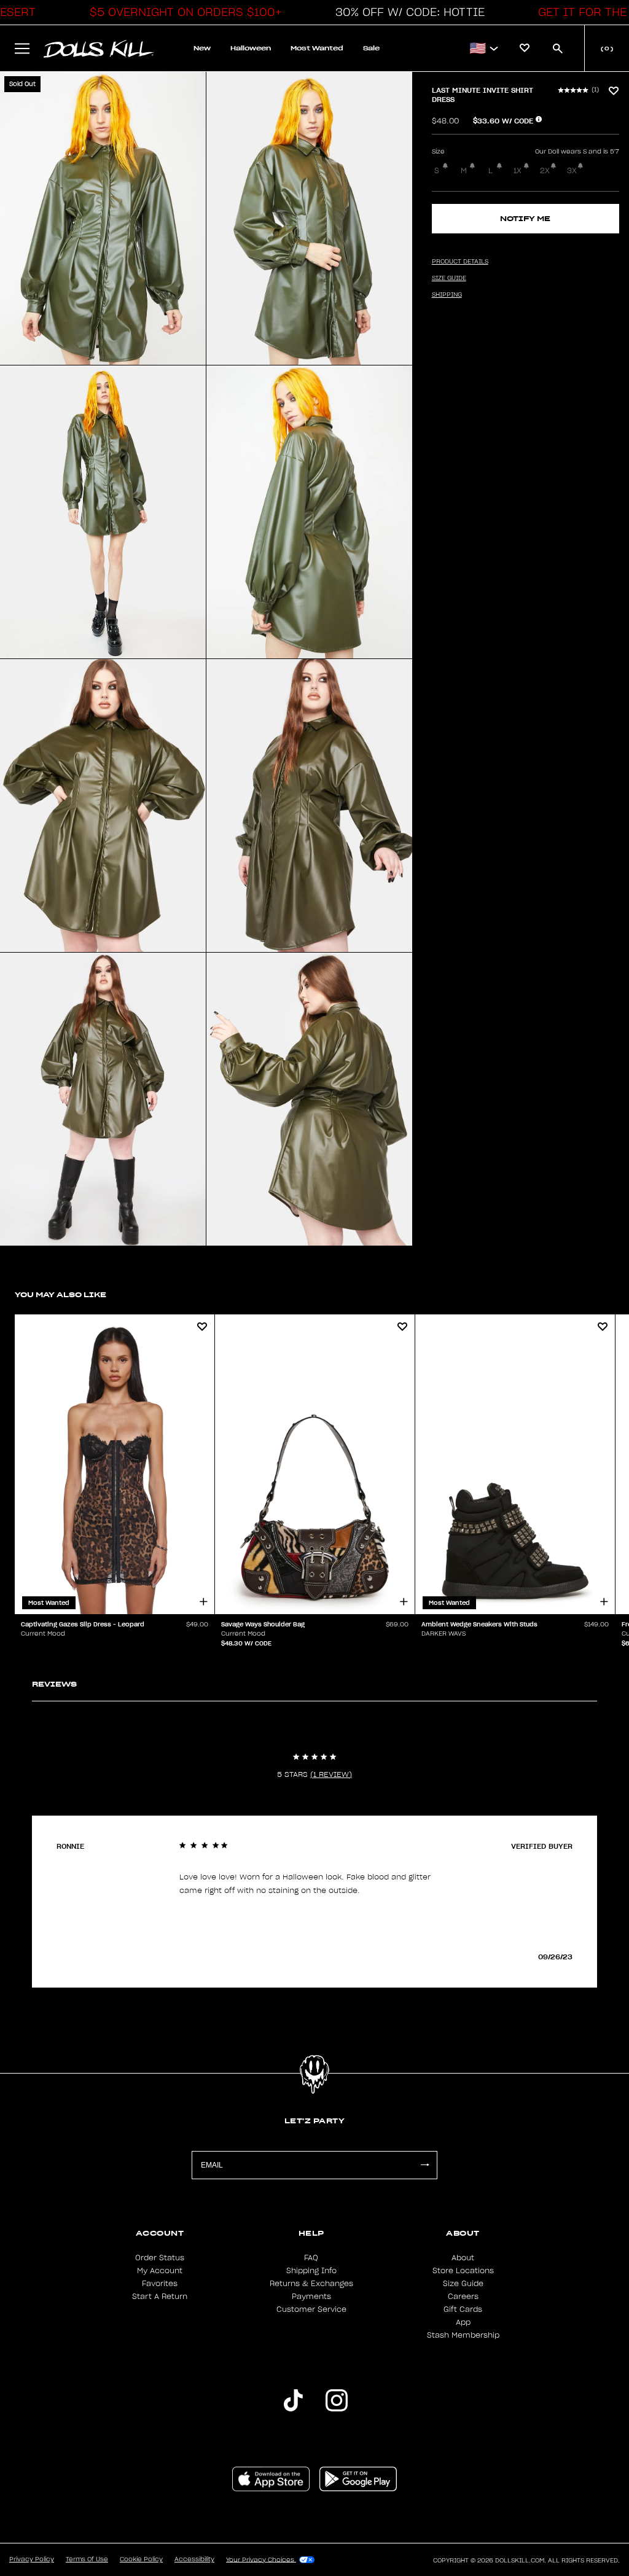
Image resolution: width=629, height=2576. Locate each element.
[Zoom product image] (103, 218)
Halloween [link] (251, 48)
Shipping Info (311, 2271)
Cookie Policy (141, 2559)
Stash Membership (463, 2335)
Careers (463, 2297)
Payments (311, 2297)
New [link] (202, 48)
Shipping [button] (447, 295)
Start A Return (160, 2297)
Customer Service (311, 2309)
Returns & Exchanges (311, 2284)
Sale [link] (371, 48)
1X (518, 171)
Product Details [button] (460, 262)
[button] (182, 12)
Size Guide (463, 2284)
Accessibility (194, 2559)
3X (572, 171)
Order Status (160, 2258)
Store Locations (463, 2271)
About (463, 2258)
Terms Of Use (87, 2559)
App (463, 2322)
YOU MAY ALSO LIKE (61, 1294)
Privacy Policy (32, 2559)
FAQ (311, 2258)
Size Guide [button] (449, 278)
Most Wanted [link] (317, 48)
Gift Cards (463, 2309)
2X (545, 171)
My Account (160, 2271)
